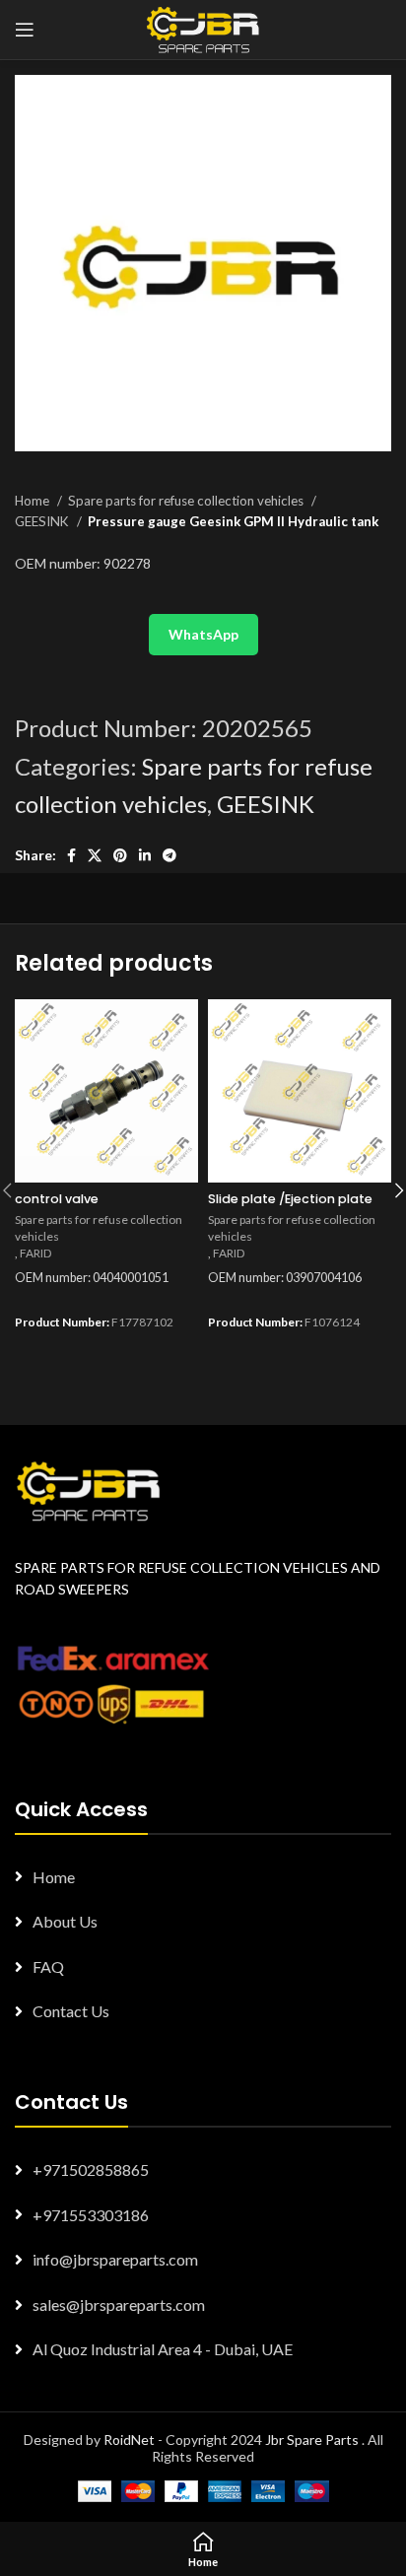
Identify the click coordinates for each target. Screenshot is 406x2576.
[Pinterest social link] (120, 855)
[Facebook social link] (71, 855)
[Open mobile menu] (25, 30)
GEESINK (43, 521)
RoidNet (129, 2440)
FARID (36, 1253)
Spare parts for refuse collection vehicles (187, 501)
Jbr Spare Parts (312, 2440)
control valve (57, 1199)
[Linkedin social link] (145, 855)
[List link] (203, 1877)
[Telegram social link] (169, 855)
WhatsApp (203, 634)
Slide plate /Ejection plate (290, 1199)
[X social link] (95, 855)
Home (34, 501)
